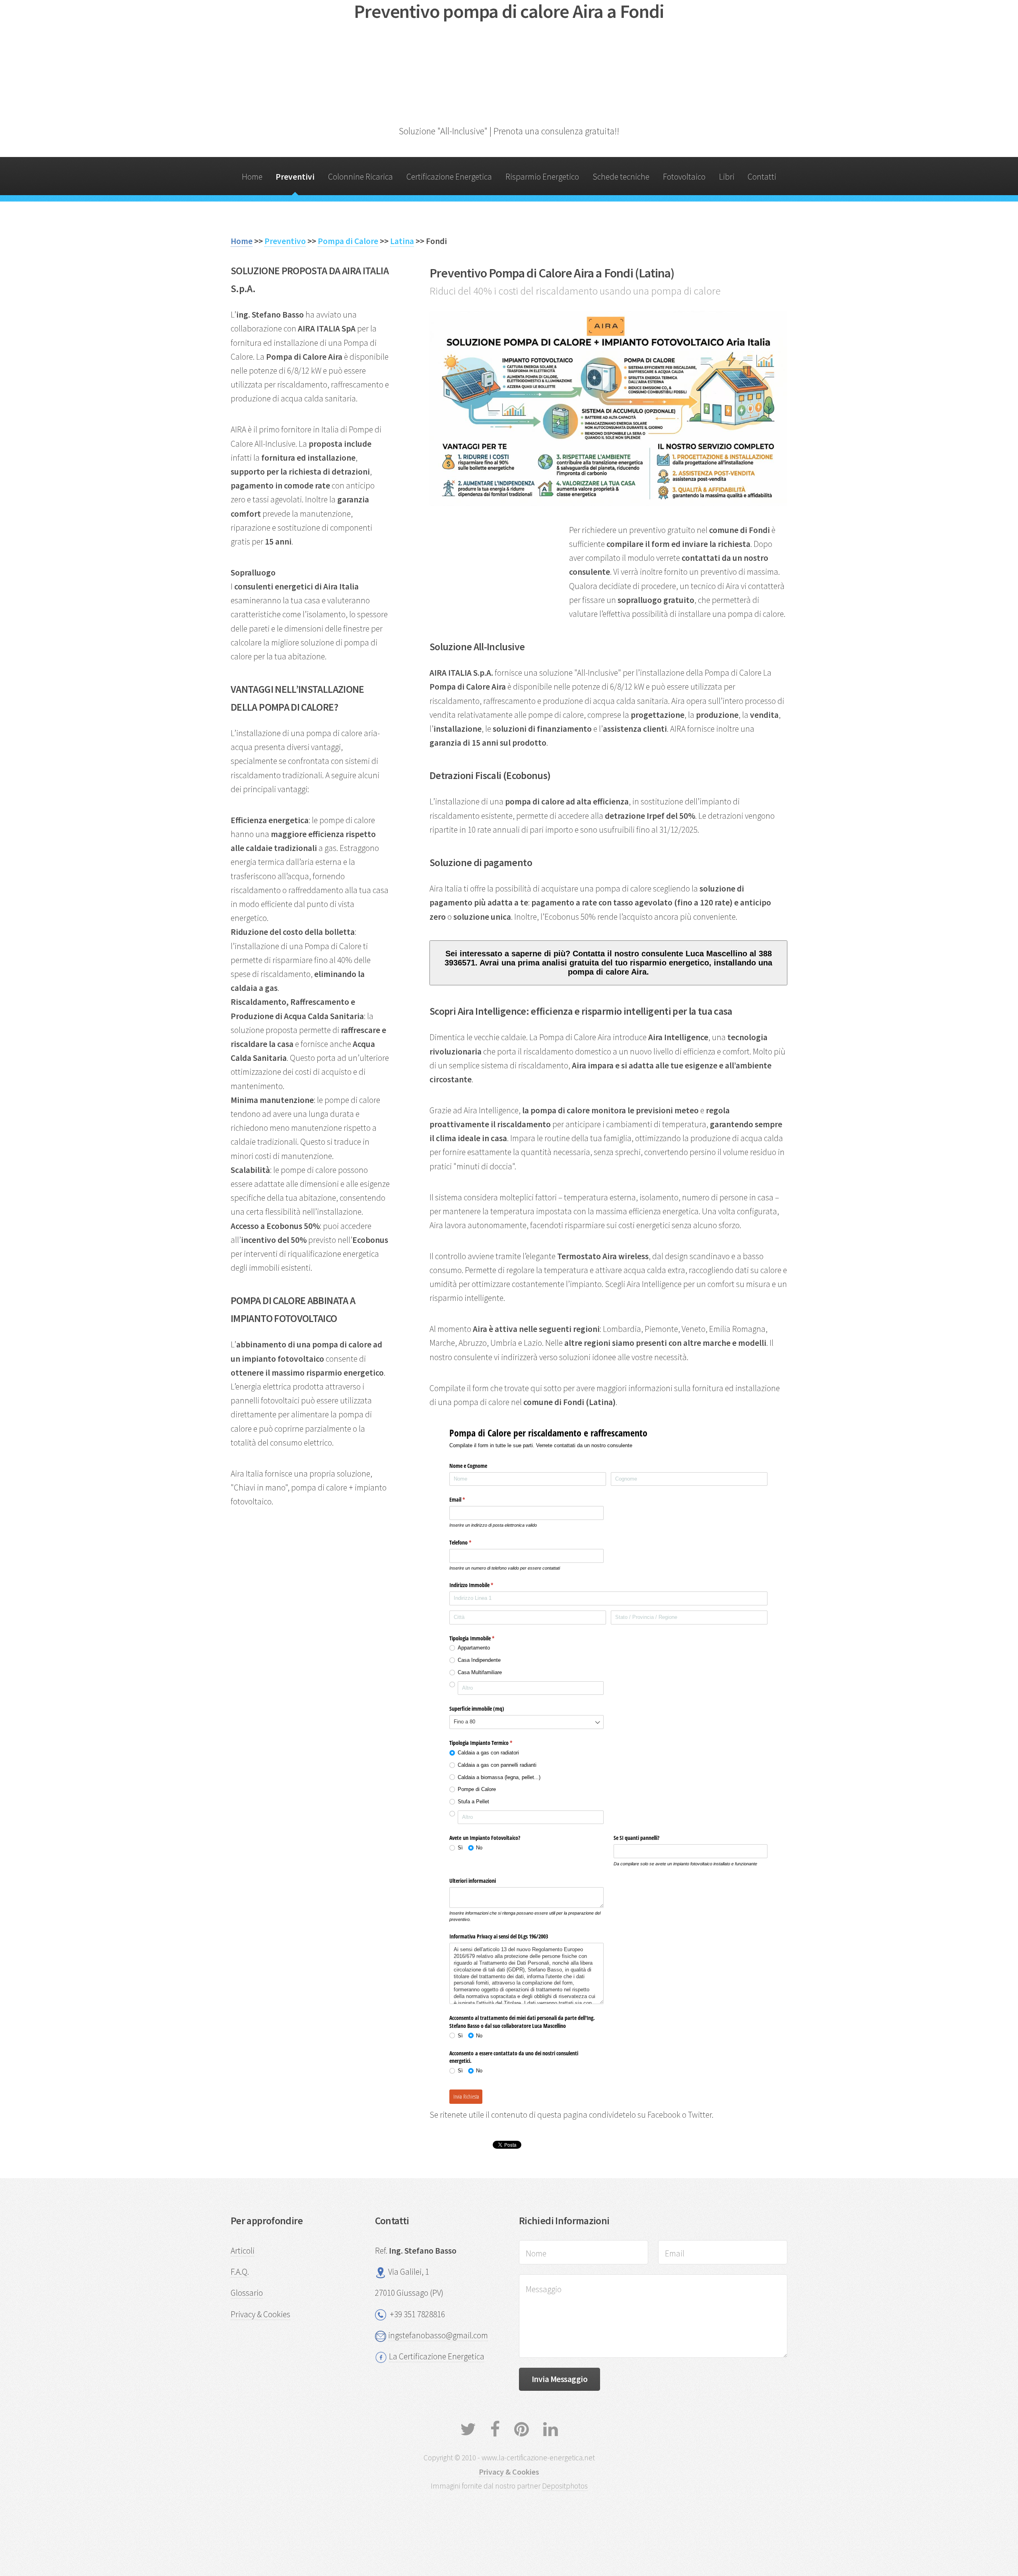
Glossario (247, 2293)
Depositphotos (565, 2486)
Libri (727, 177)
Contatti (762, 177)
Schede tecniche (621, 177)
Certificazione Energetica (449, 177)
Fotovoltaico (684, 177)
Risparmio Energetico (542, 177)
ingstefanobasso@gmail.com (438, 2335)
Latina (402, 241)
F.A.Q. (240, 2272)
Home (252, 177)
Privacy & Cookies (260, 2314)
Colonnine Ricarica (360, 177)
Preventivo (285, 241)
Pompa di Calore (348, 241)
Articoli (243, 2251)
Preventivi (295, 177)
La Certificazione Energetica (437, 2356)
